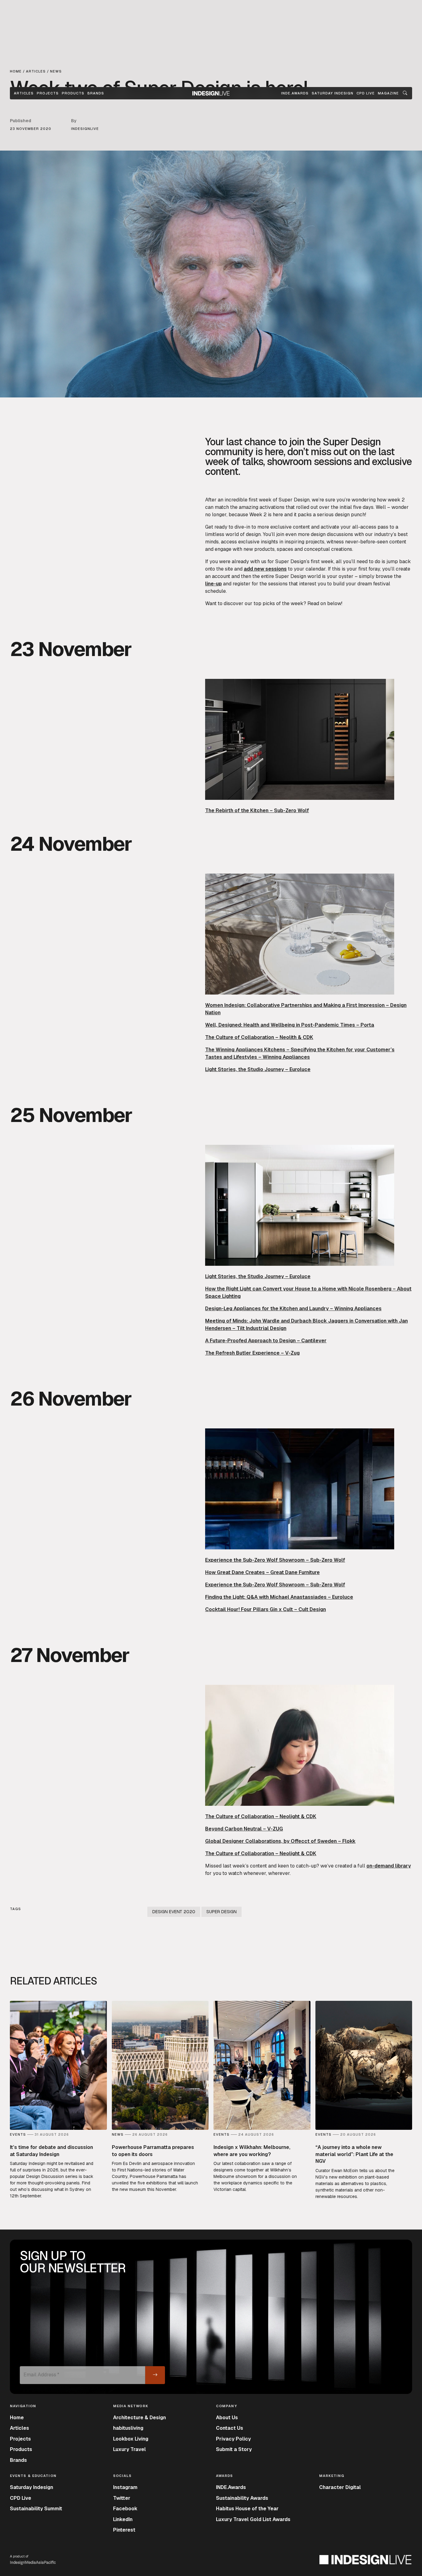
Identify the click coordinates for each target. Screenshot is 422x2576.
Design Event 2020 (174, 1912)
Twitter (122, 2498)
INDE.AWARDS (295, 93)
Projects (48, 93)
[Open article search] (405, 93)
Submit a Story (234, 2449)
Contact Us (230, 2428)
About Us (227, 2418)
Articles (24, 93)
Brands (96, 93)
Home (17, 2418)
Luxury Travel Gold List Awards (253, 2519)
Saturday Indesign (32, 2487)
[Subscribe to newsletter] (155, 2375)
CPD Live (21, 2498)
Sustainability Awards (242, 2498)
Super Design (222, 1912)
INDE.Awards (231, 2487)
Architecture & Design (139, 2418)
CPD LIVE (366, 93)
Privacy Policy (233, 2439)
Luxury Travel (129, 2449)
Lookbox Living (131, 2439)
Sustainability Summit (36, 2509)
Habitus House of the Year (247, 2509)
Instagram (125, 2487)
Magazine (388, 93)
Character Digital (340, 2487)
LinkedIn (123, 2519)
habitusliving (128, 2428)
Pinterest (124, 2530)
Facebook (125, 2509)
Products (73, 93)
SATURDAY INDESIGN (333, 93)
